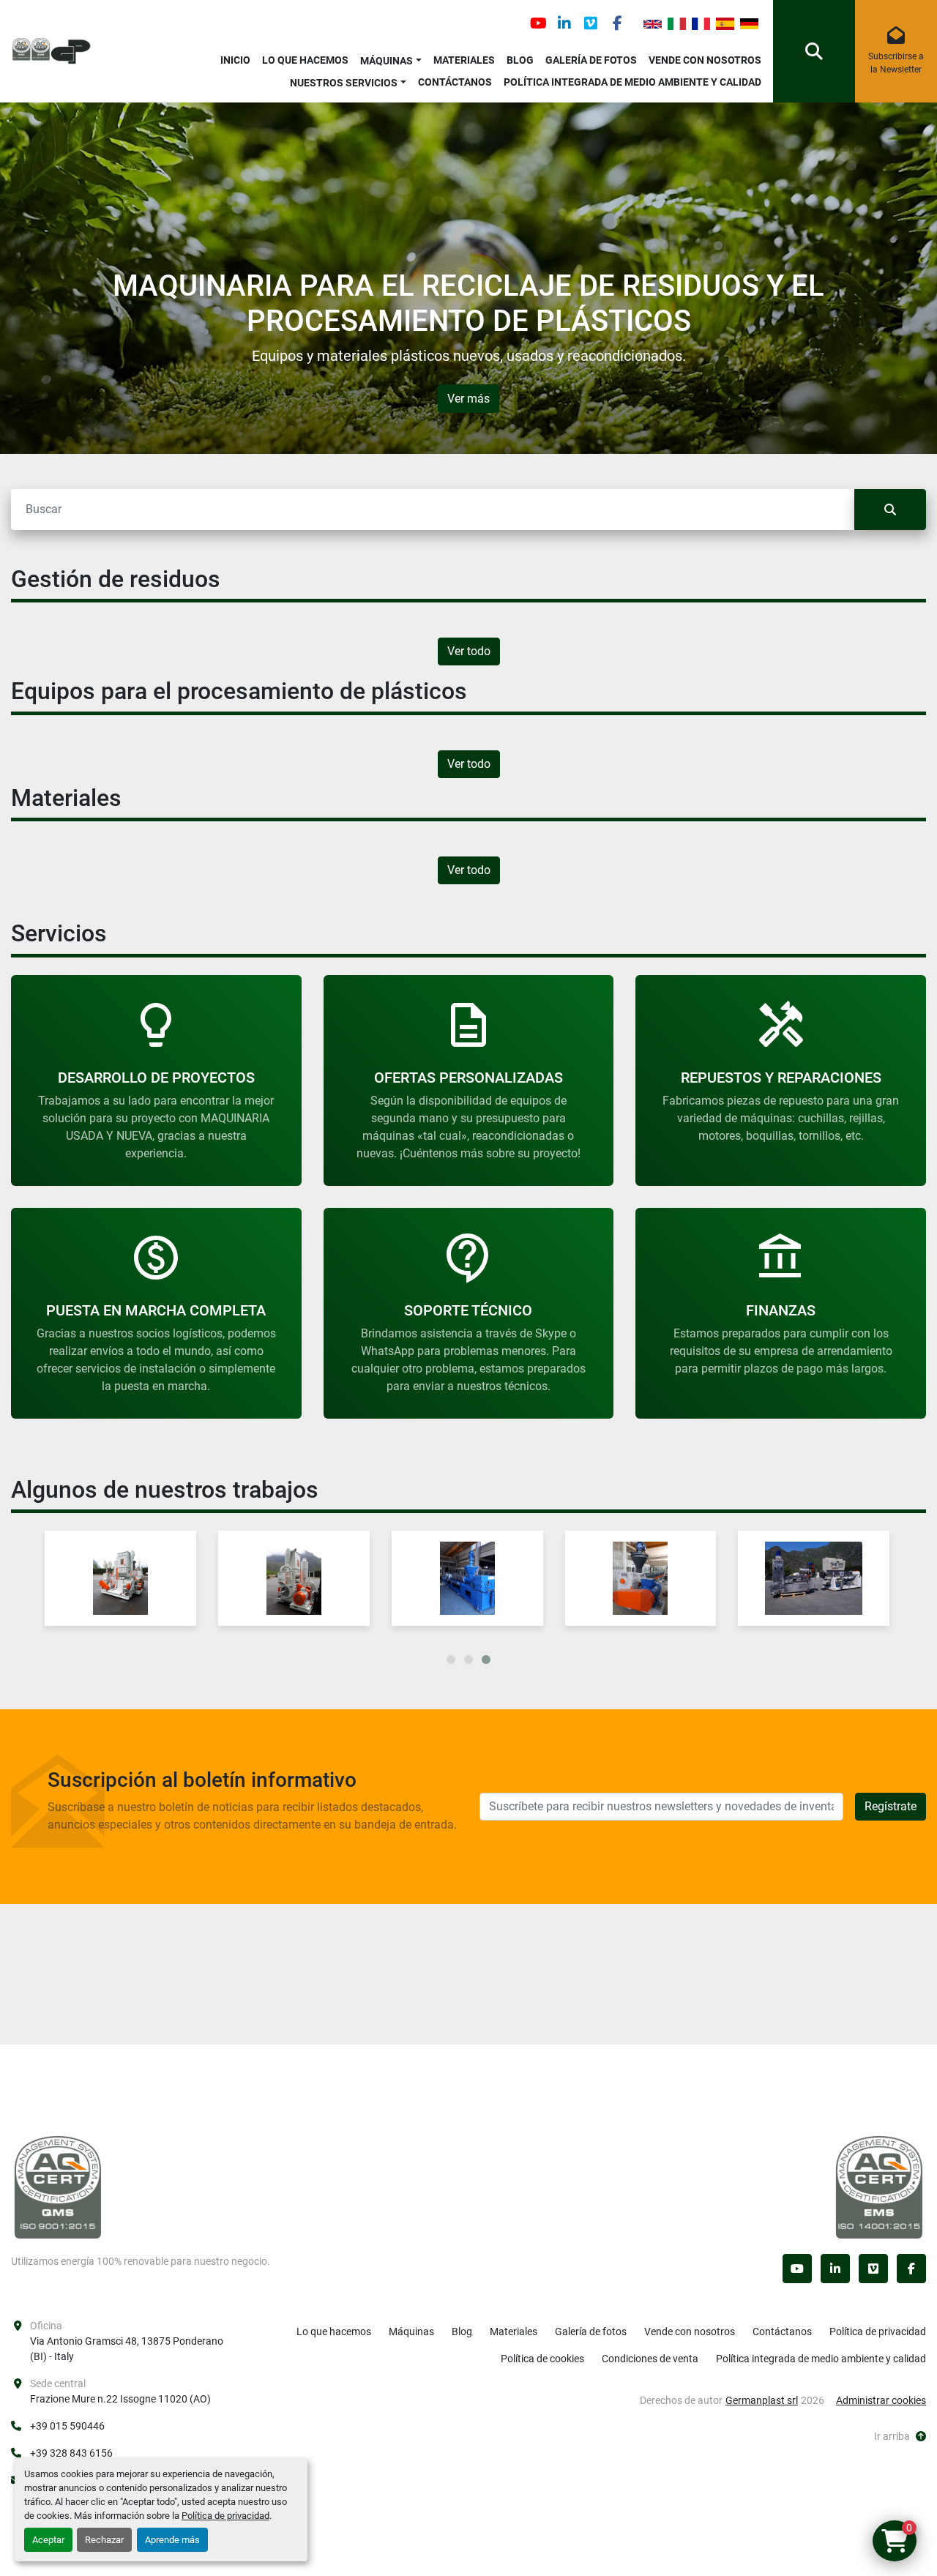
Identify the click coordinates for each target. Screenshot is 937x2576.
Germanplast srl (762, 2400)
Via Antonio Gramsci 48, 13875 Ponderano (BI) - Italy (127, 2349)
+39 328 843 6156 (71, 2453)
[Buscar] (890, 509)
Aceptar (48, 2540)
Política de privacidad (225, 2516)
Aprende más (172, 2540)
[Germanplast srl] (58, 2187)
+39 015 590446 (67, 2426)
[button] (391, 58)
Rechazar (104, 2540)
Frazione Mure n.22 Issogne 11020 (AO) (120, 2399)
